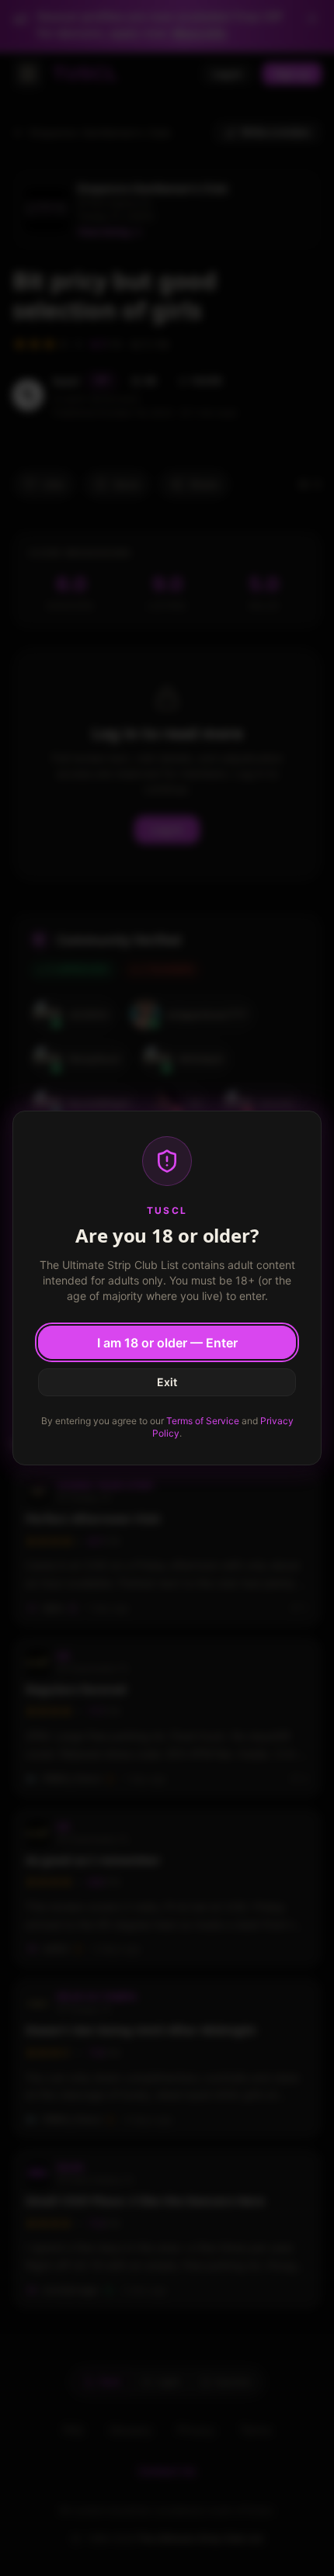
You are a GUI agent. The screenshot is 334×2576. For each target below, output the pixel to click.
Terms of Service (203, 1421)
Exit (167, 1382)
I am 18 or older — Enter (167, 1343)
